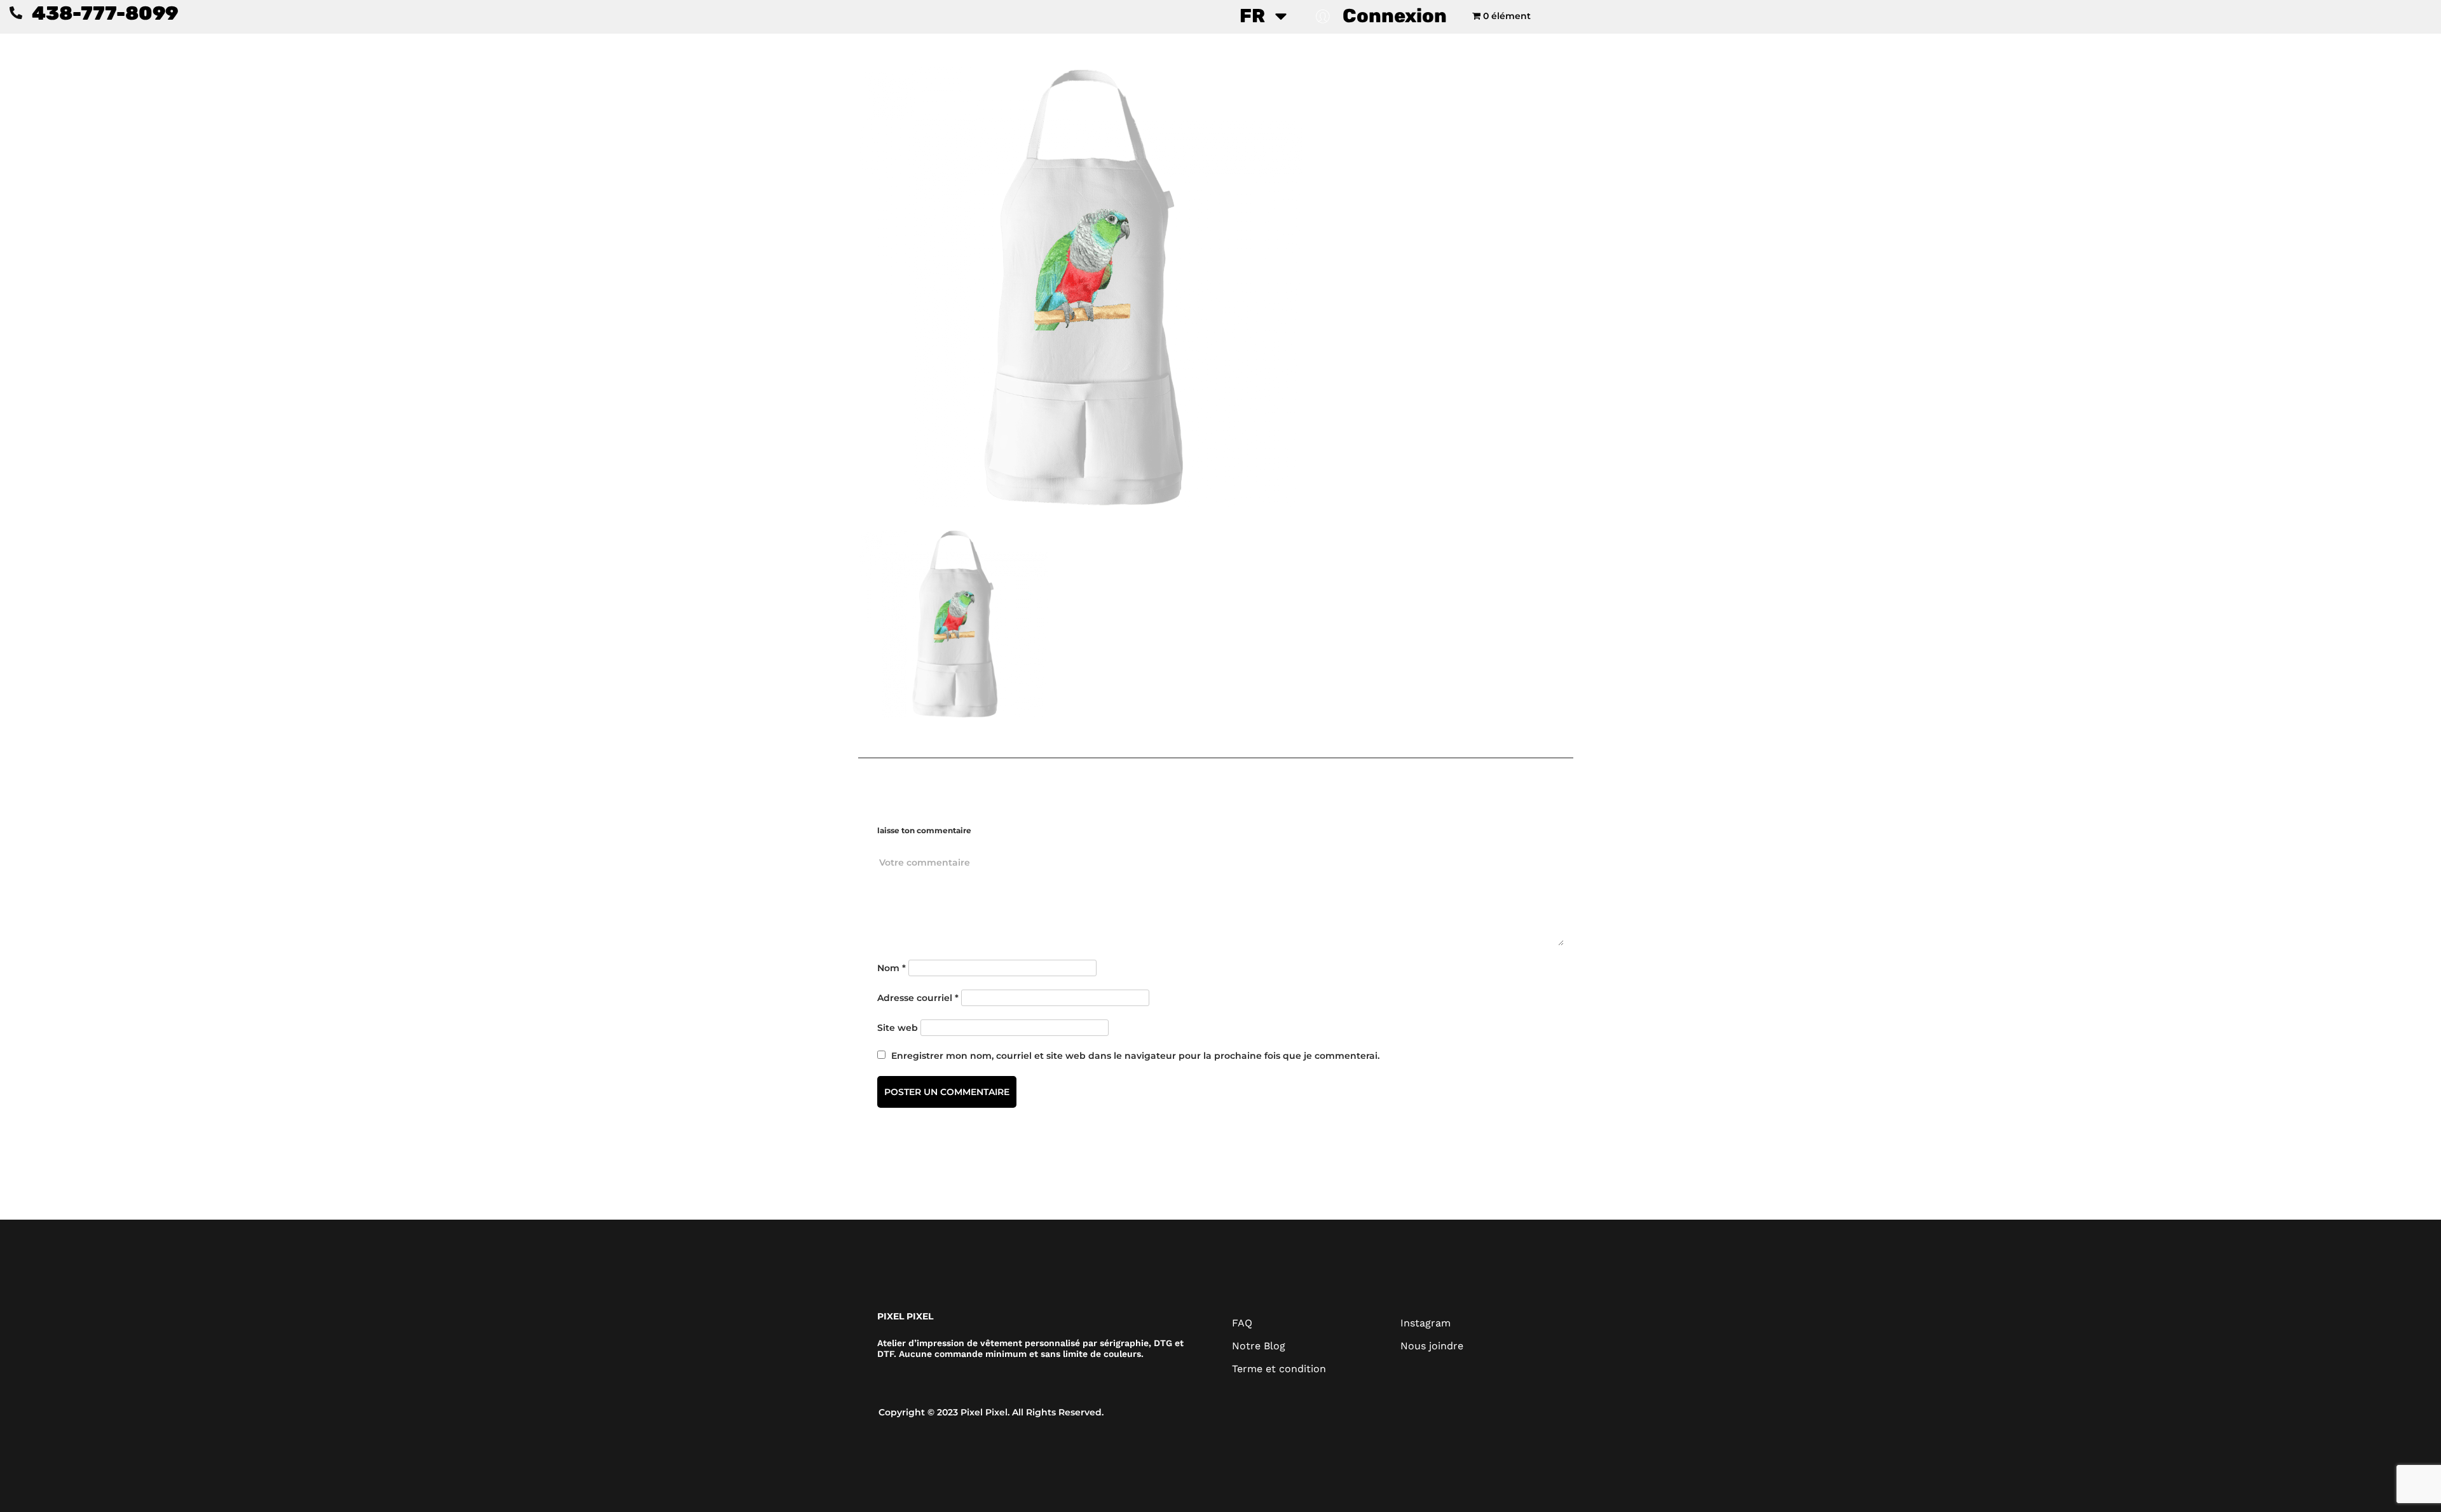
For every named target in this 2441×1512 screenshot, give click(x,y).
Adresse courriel (918, 998)
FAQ (1242, 1323)
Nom (892, 968)
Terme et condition (1279, 1369)
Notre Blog (1259, 1346)
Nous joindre (1432, 1346)
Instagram (1426, 1323)
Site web (898, 1028)
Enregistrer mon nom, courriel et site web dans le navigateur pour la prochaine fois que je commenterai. (1135, 1056)
